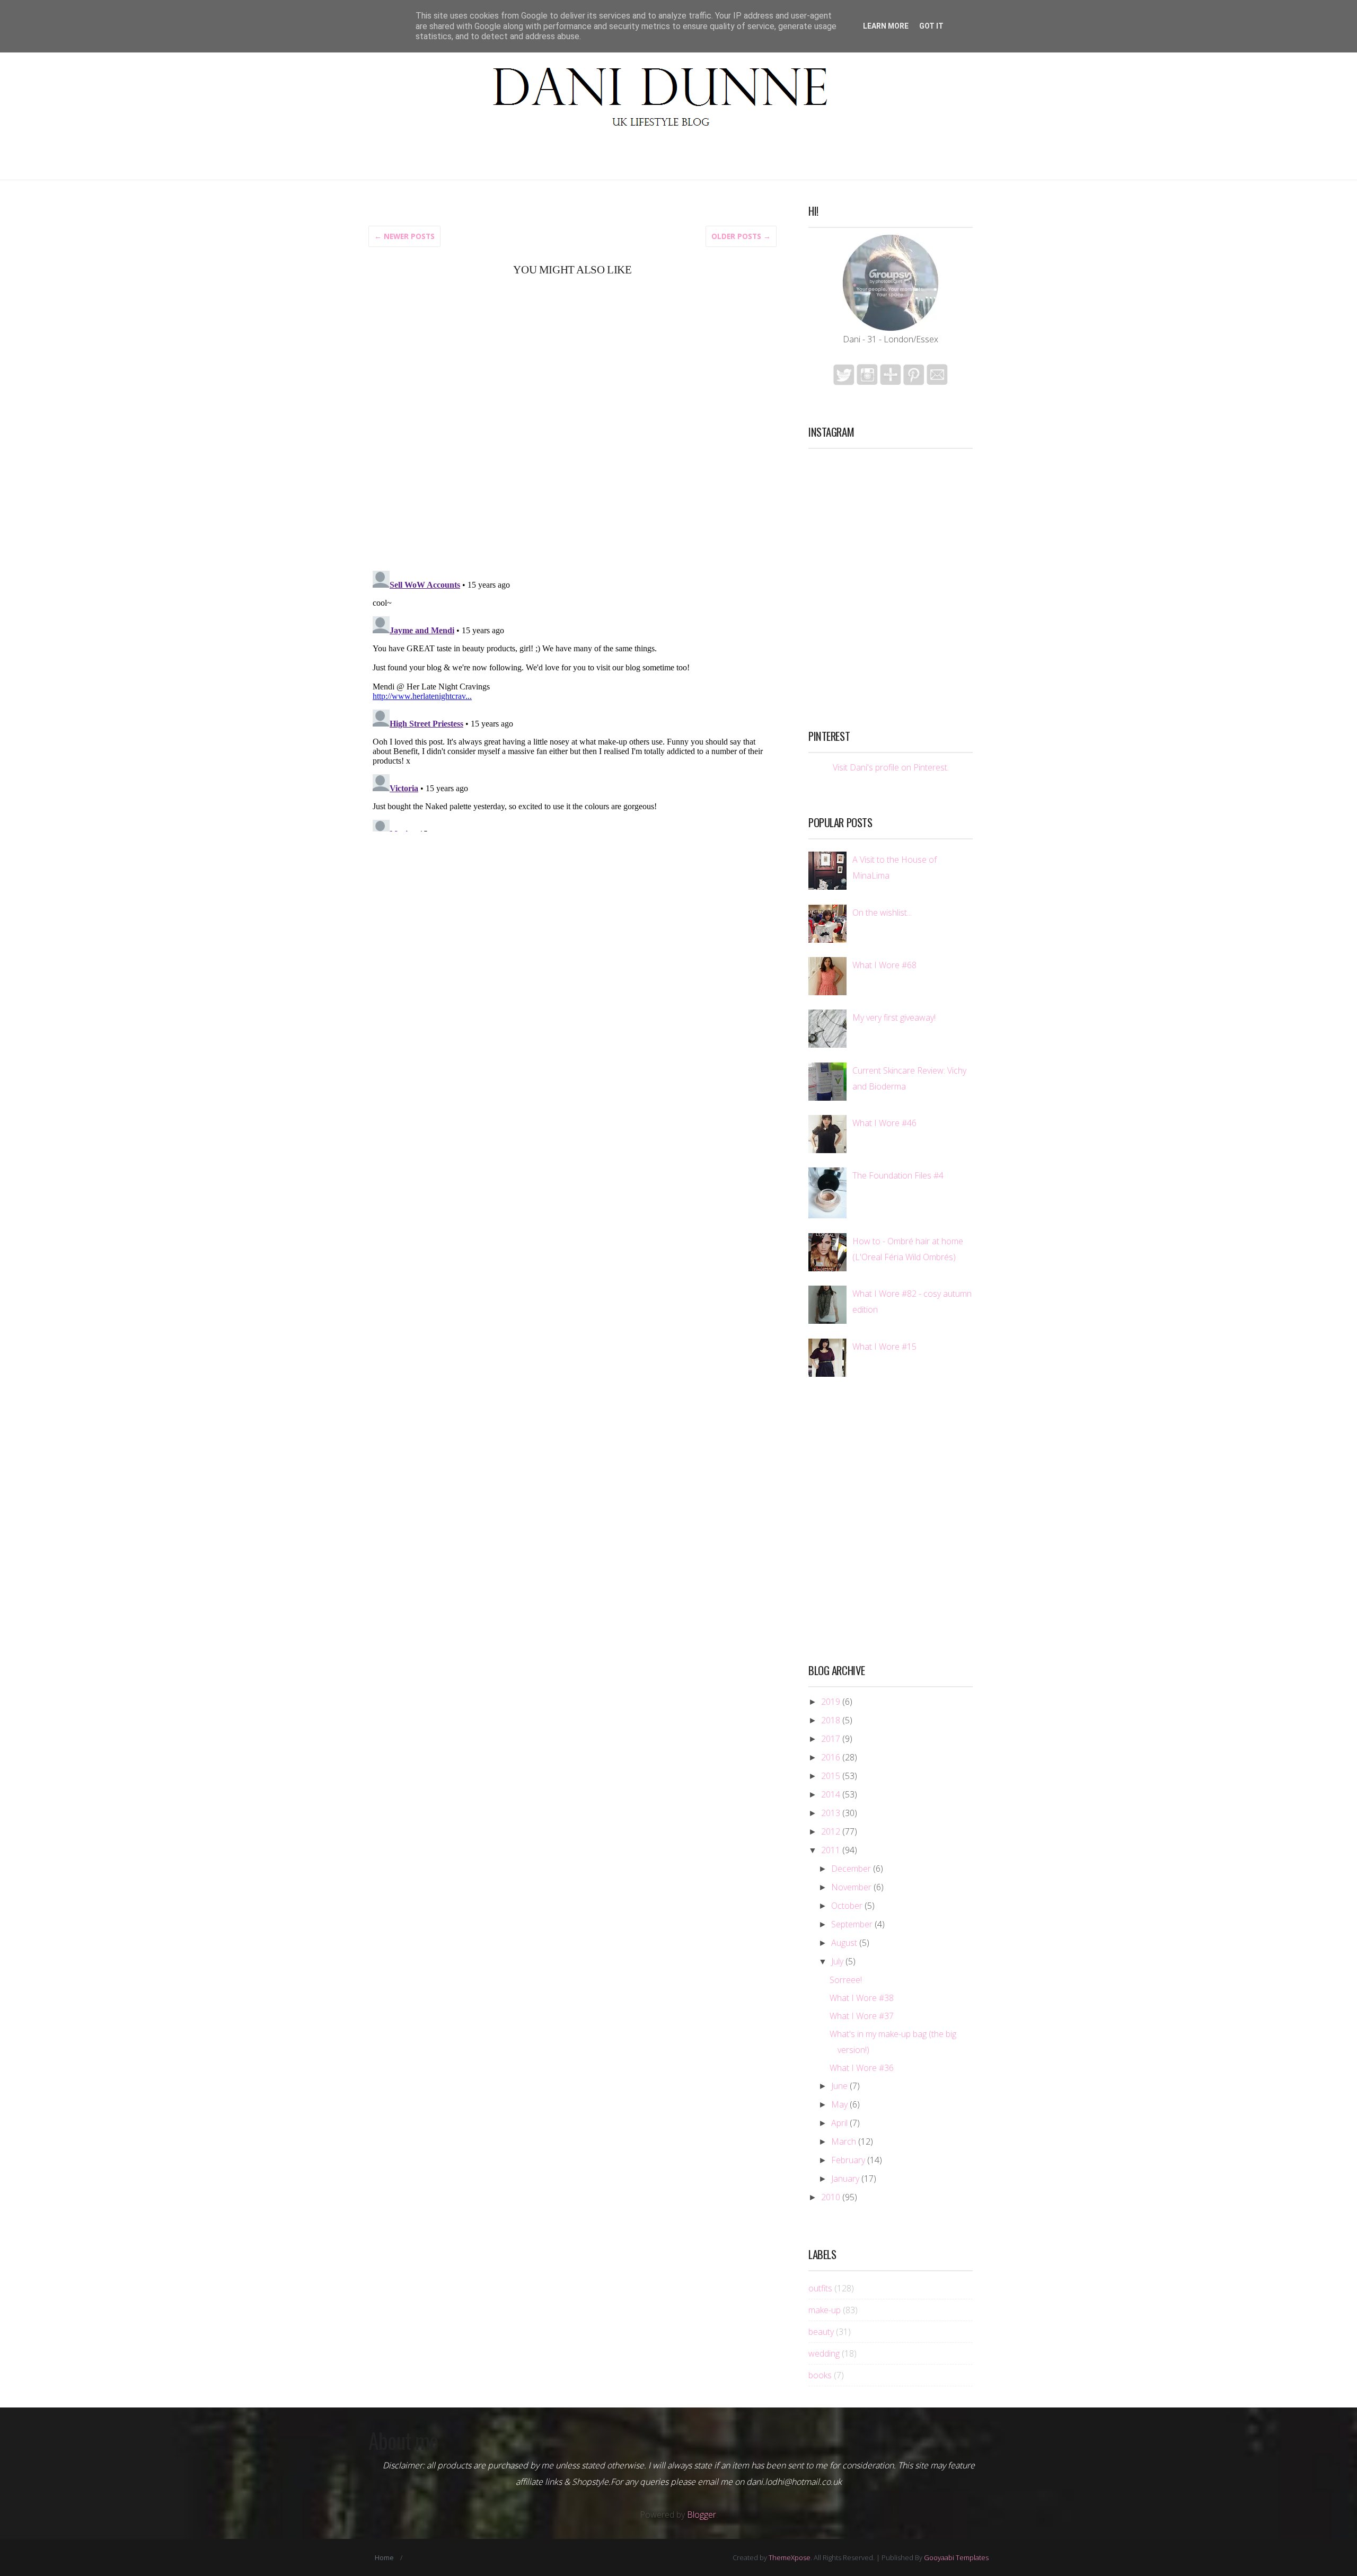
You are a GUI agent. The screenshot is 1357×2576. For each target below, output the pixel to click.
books (820, 2375)
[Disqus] (572, 422)
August (844, 1943)
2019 (831, 1702)
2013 (831, 1813)
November (851, 1887)
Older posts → (741, 236)
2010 (831, 2197)
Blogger (702, 2515)
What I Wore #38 (862, 1998)
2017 (831, 1739)
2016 (831, 1757)
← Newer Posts (404, 236)
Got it (931, 26)
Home (384, 2557)
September (852, 1924)
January (845, 2179)
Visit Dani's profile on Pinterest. (891, 767)
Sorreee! (846, 1980)
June (839, 2086)
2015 (831, 1776)
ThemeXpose (790, 2557)
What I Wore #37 (862, 2016)
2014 (831, 1794)
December (851, 1869)
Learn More (886, 26)
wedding (824, 2353)
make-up (825, 2310)
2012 (831, 1831)
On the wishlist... (882, 913)
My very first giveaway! (894, 1017)
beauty (821, 2332)
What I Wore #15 (884, 1347)
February (848, 2160)
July (837, 1961)
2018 (831, 1720)
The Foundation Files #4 (898, 1175)
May (839, 2104)
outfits (820, 2288)
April (839, 2123)
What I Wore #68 (884, 965)
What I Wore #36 (862, 2068)
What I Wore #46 (884, 1123)
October (847, 1906)
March (844, 2141)
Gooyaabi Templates (956, 2557)
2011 (831, 1850)
